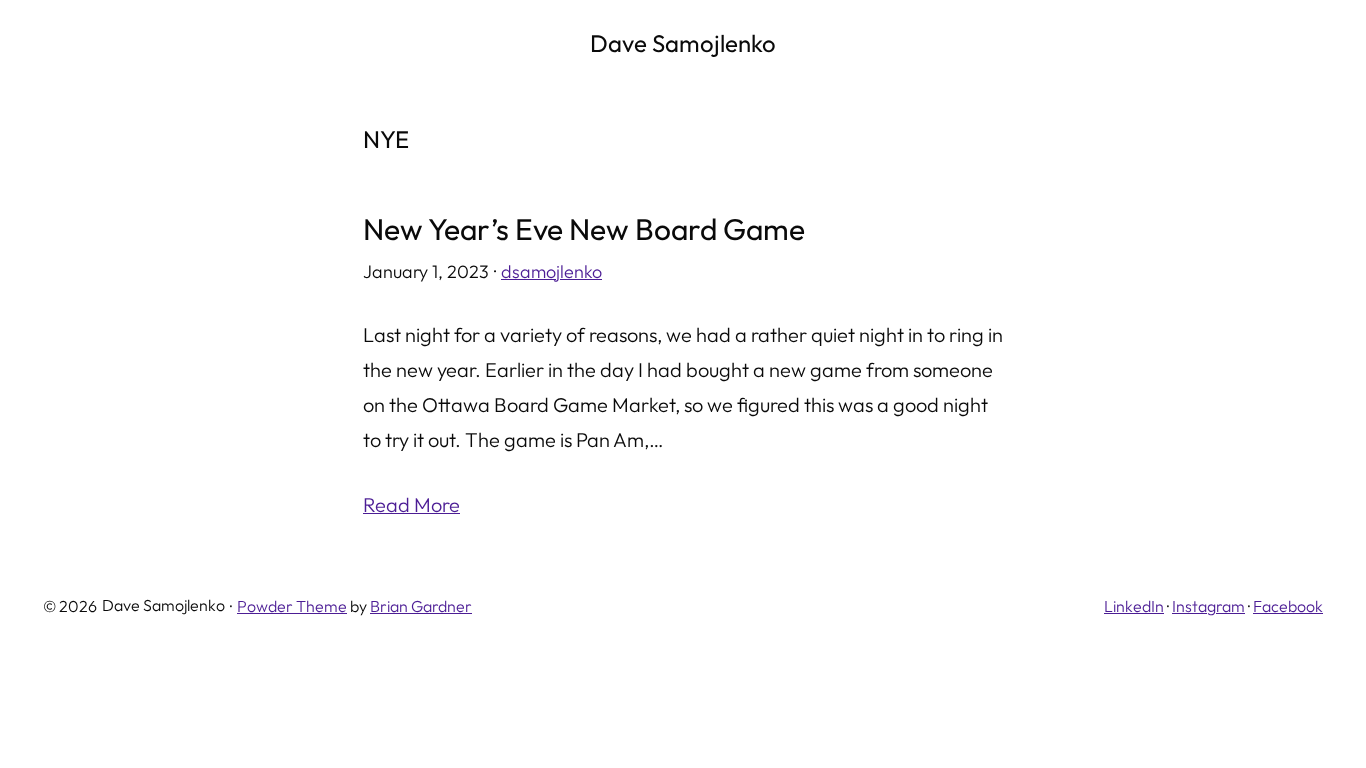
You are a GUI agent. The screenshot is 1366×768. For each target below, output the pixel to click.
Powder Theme (292, 606)
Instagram (1208, 606)
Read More (411, 504)
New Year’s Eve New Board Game (584, 229)
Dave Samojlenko (683, 43)
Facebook (1288, 606)
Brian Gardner (421, 606)
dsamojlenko (551, 271)
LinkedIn (1134, 606)
